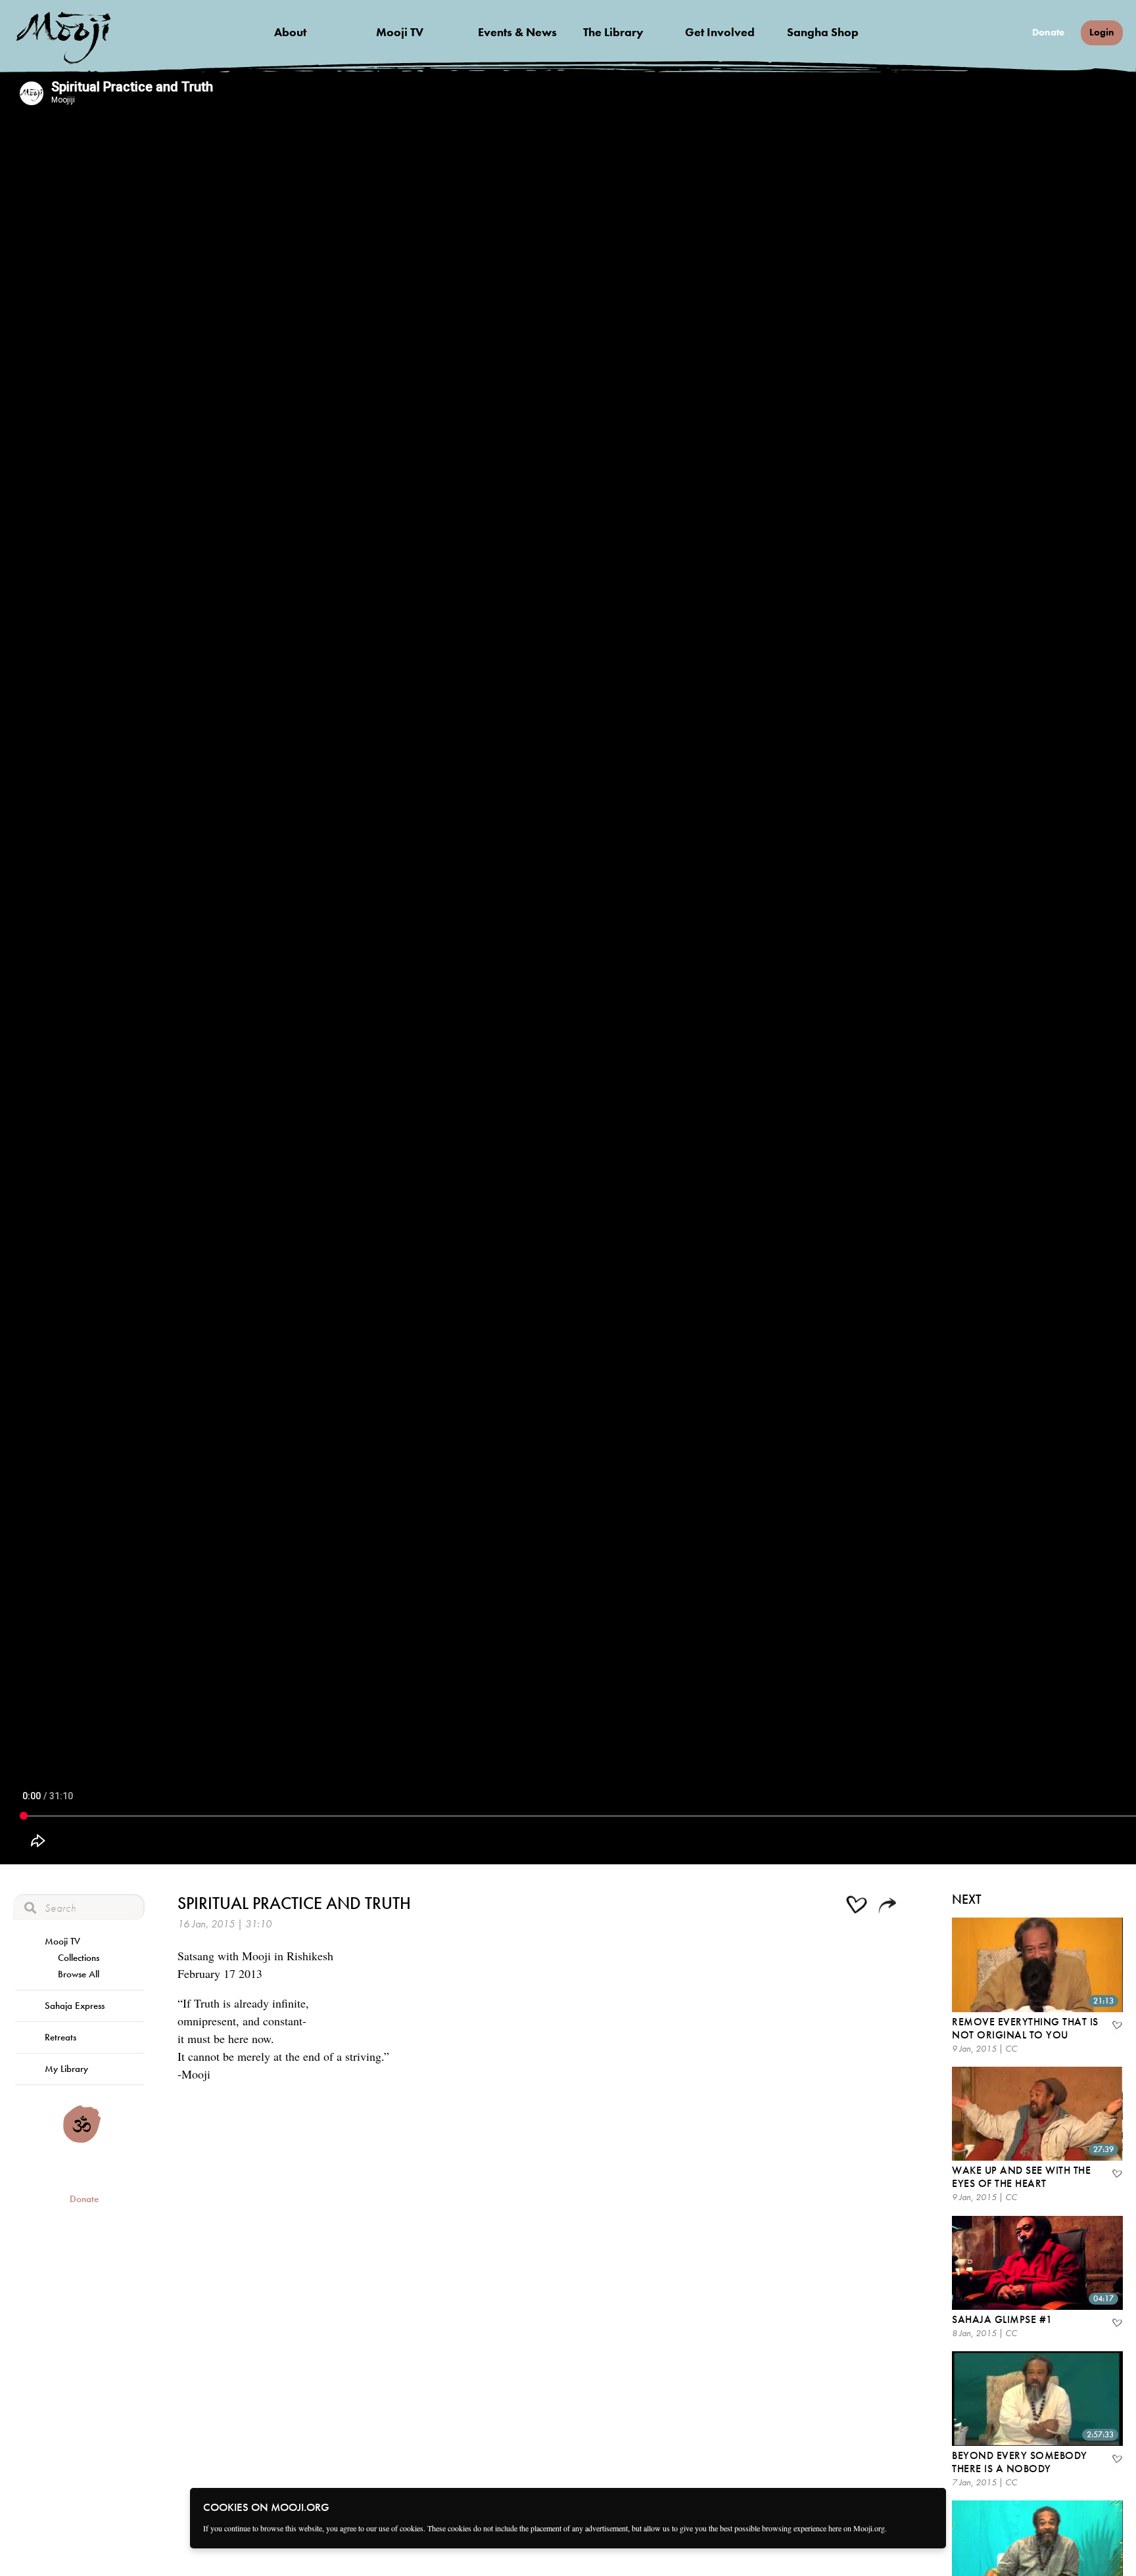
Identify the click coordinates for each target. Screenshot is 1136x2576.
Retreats (60, 2037)
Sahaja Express (75, 2006)
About (290, 32)
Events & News (517, 32)
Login (1102, 32)
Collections (79, 1958)
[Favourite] (1116, 2027)
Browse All (79, 1974)
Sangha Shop (823, 32)
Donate (1048, 33)
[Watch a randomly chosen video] (82, 2140)
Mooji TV (400, 32)
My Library (66, 2069)
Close (928, 2506)
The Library (613, 32)
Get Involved (720, 32)
